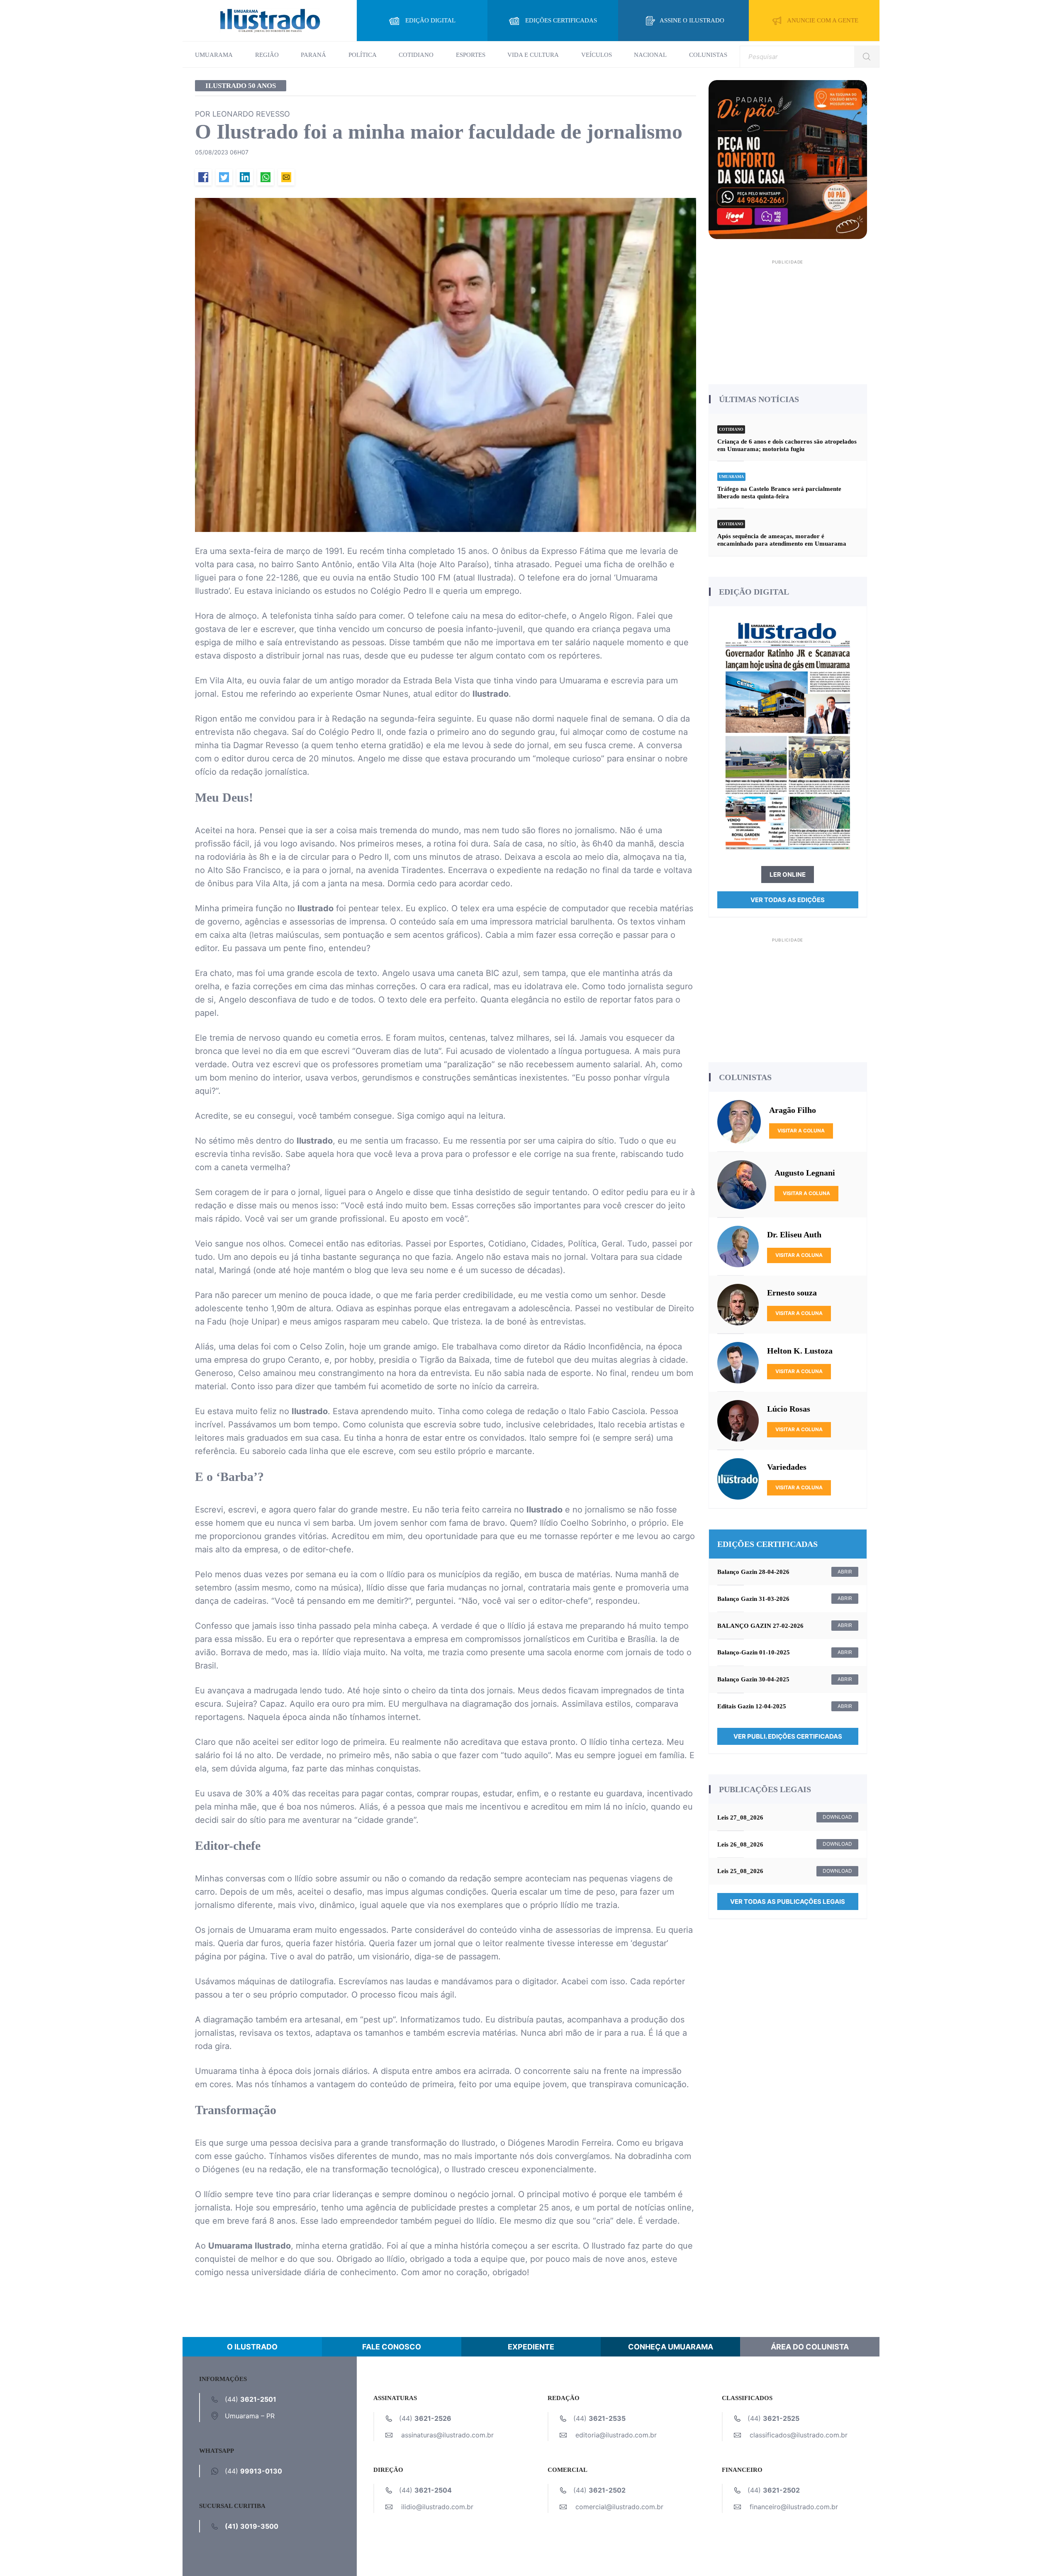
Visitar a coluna (801, 1131)
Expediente (531, 2347)
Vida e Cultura (533, 55)
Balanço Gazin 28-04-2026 (753, 1572)
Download (837, 1817)
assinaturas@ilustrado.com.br (447, 2435)
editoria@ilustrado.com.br (616, 2435)
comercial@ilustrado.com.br (619, 2507)
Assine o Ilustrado (692, 20)
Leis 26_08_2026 (740, 1844)
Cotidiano (416, 55)
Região (267, 55)
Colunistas (708, 55)
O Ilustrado (252, 2347)
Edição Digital (430, 20)
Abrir (845, 1572)
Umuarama (214, 55)
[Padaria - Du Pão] (788, 159)
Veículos (597, 55)
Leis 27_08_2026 (740, 1817)
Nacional (650, 55)
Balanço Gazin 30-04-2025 (753, 1679)
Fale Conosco (392, 2347)
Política (363, 55)
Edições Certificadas (561, 20)
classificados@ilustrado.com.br (799, 2435)
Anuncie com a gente (823, 20)
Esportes (471, 55)
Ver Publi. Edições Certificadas (788, 1736)
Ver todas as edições (788, 900)
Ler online (788, 875)
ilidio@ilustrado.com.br (437, 2507)
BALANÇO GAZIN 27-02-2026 (760, 1626)
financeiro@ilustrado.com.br (794, 2507)
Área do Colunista (810, 2347)
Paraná (313, 55)
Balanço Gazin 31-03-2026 (753, 1599)
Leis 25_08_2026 (740, 1871)
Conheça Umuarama (671, 2347)
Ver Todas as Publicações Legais (788, 1902)
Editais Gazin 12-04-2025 (752, 1706)
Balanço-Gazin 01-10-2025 (754, 1652)
